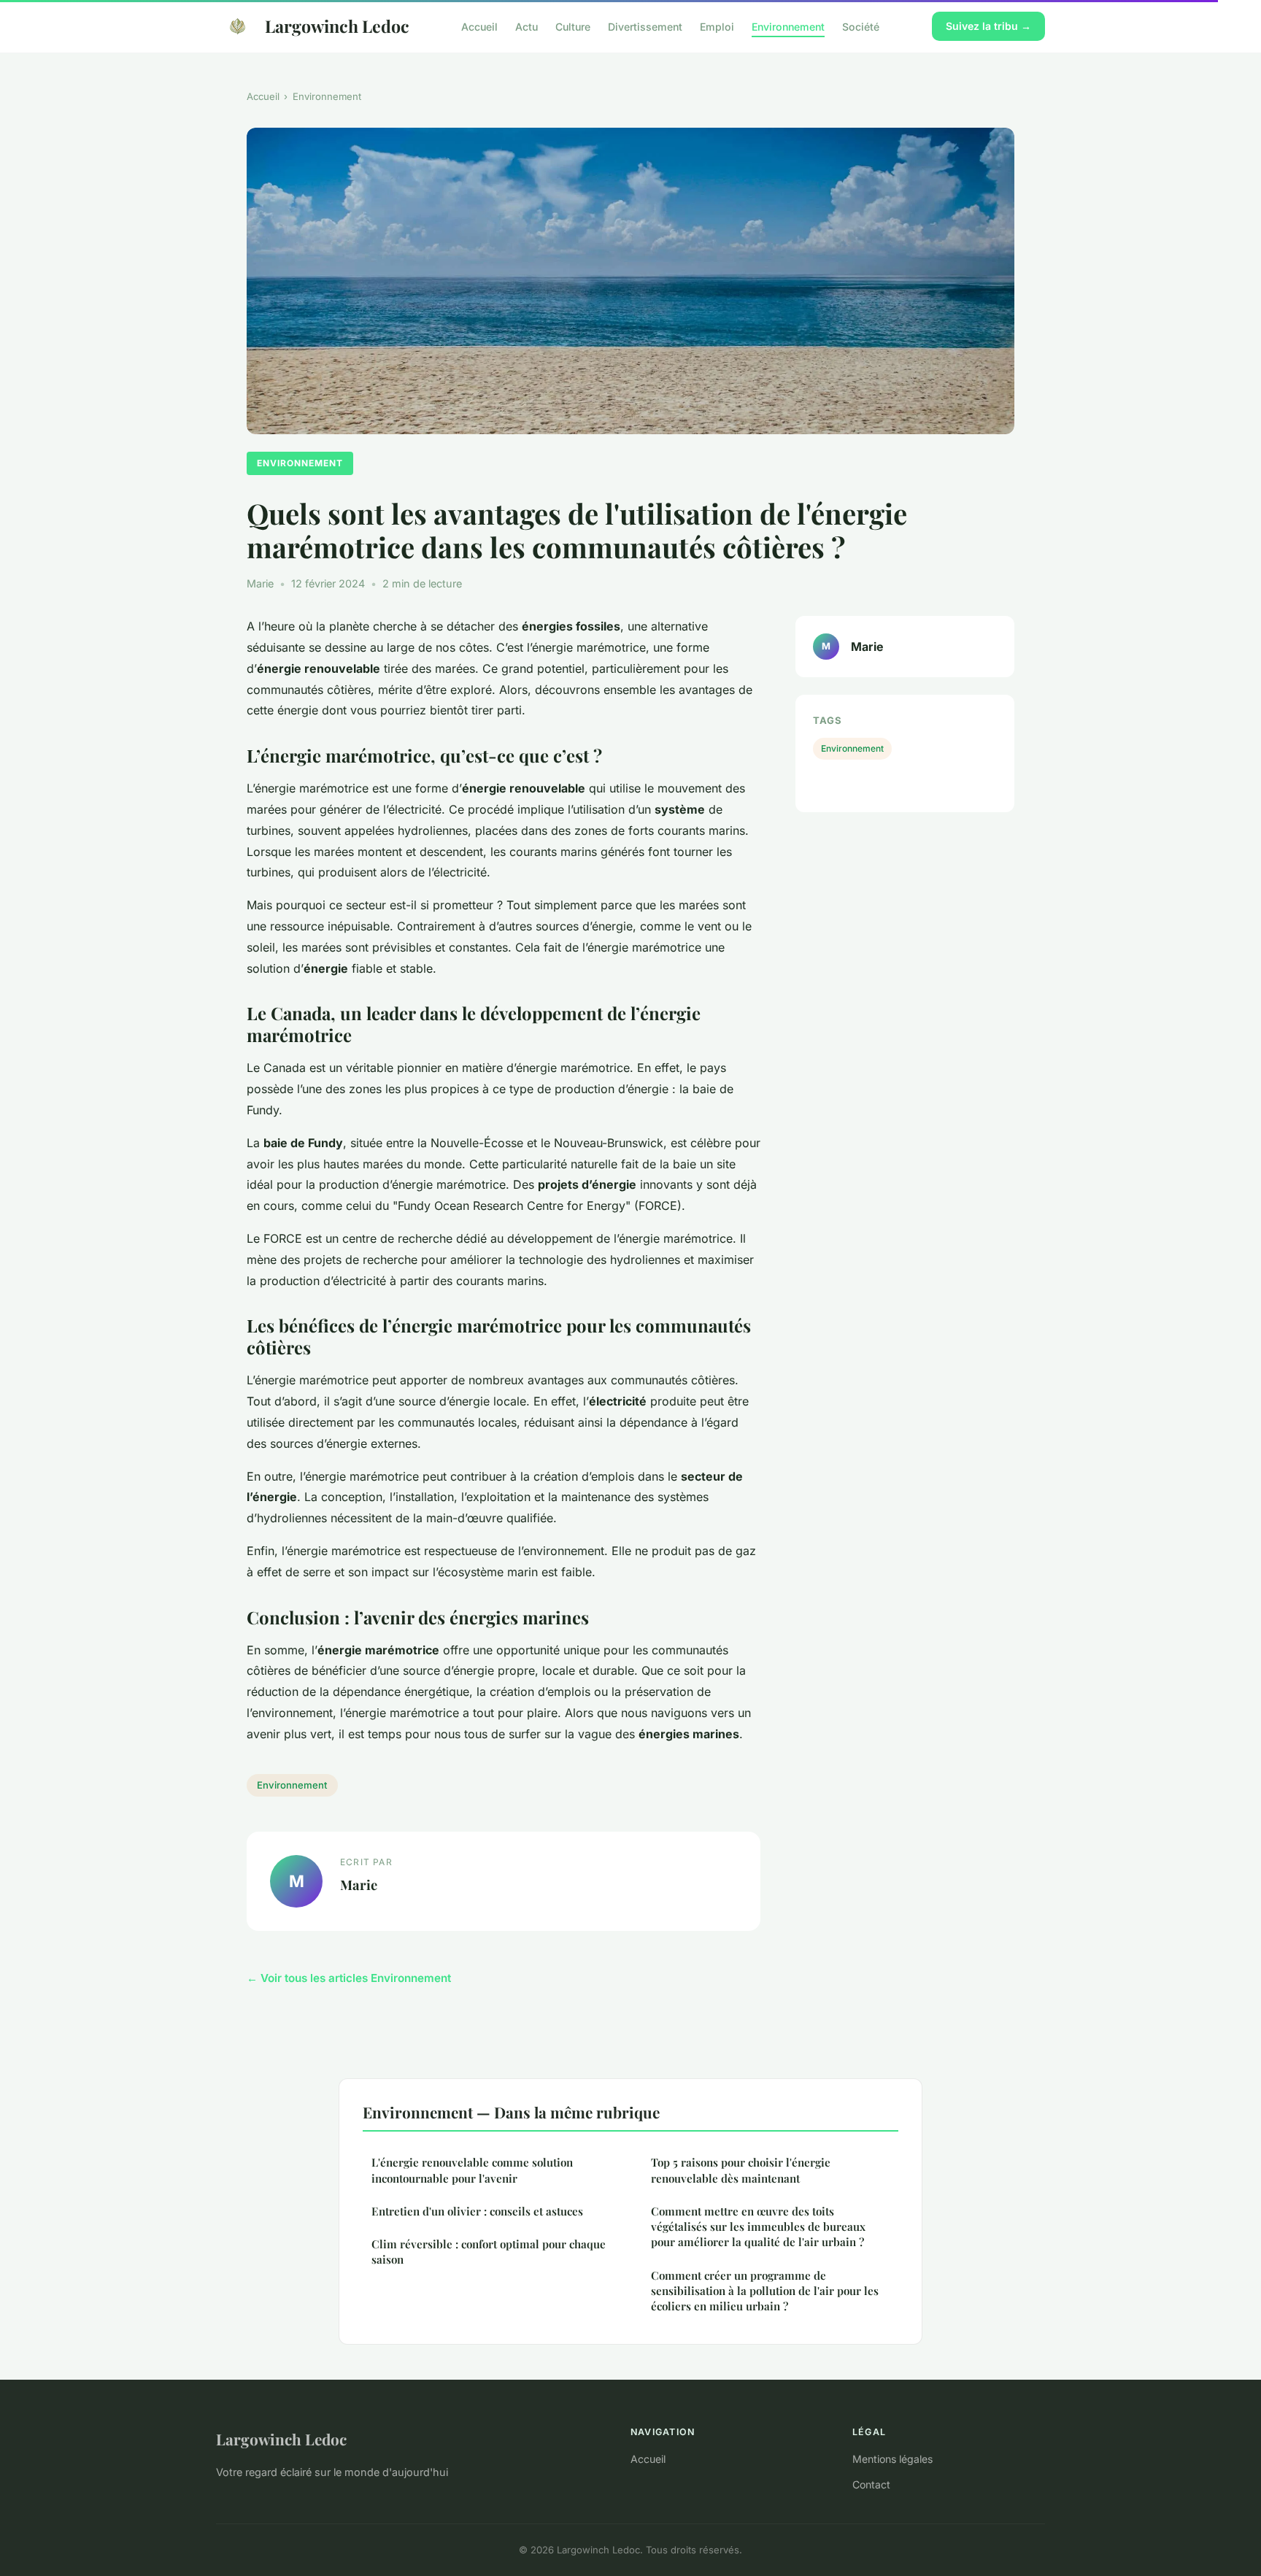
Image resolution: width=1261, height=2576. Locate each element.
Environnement (788, 26)
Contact (871, 2484)
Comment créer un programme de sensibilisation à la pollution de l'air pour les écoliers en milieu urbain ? (765, 2291)
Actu (527, 26)
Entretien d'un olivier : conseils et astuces (477, 2211)
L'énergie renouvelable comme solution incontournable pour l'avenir (472, 2170)
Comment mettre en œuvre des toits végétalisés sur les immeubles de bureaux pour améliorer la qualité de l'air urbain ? (758, 2227)
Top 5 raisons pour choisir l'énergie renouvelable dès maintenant (741, 2170)
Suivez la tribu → (988, 26)
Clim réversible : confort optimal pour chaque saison (489, 2252)
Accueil (479, 26)
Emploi (717, 26)
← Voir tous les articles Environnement (349, 1978)
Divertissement (645, 26)
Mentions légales (892, 2459)
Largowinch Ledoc (337, 26)
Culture (573, 26)
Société (861, 26)
